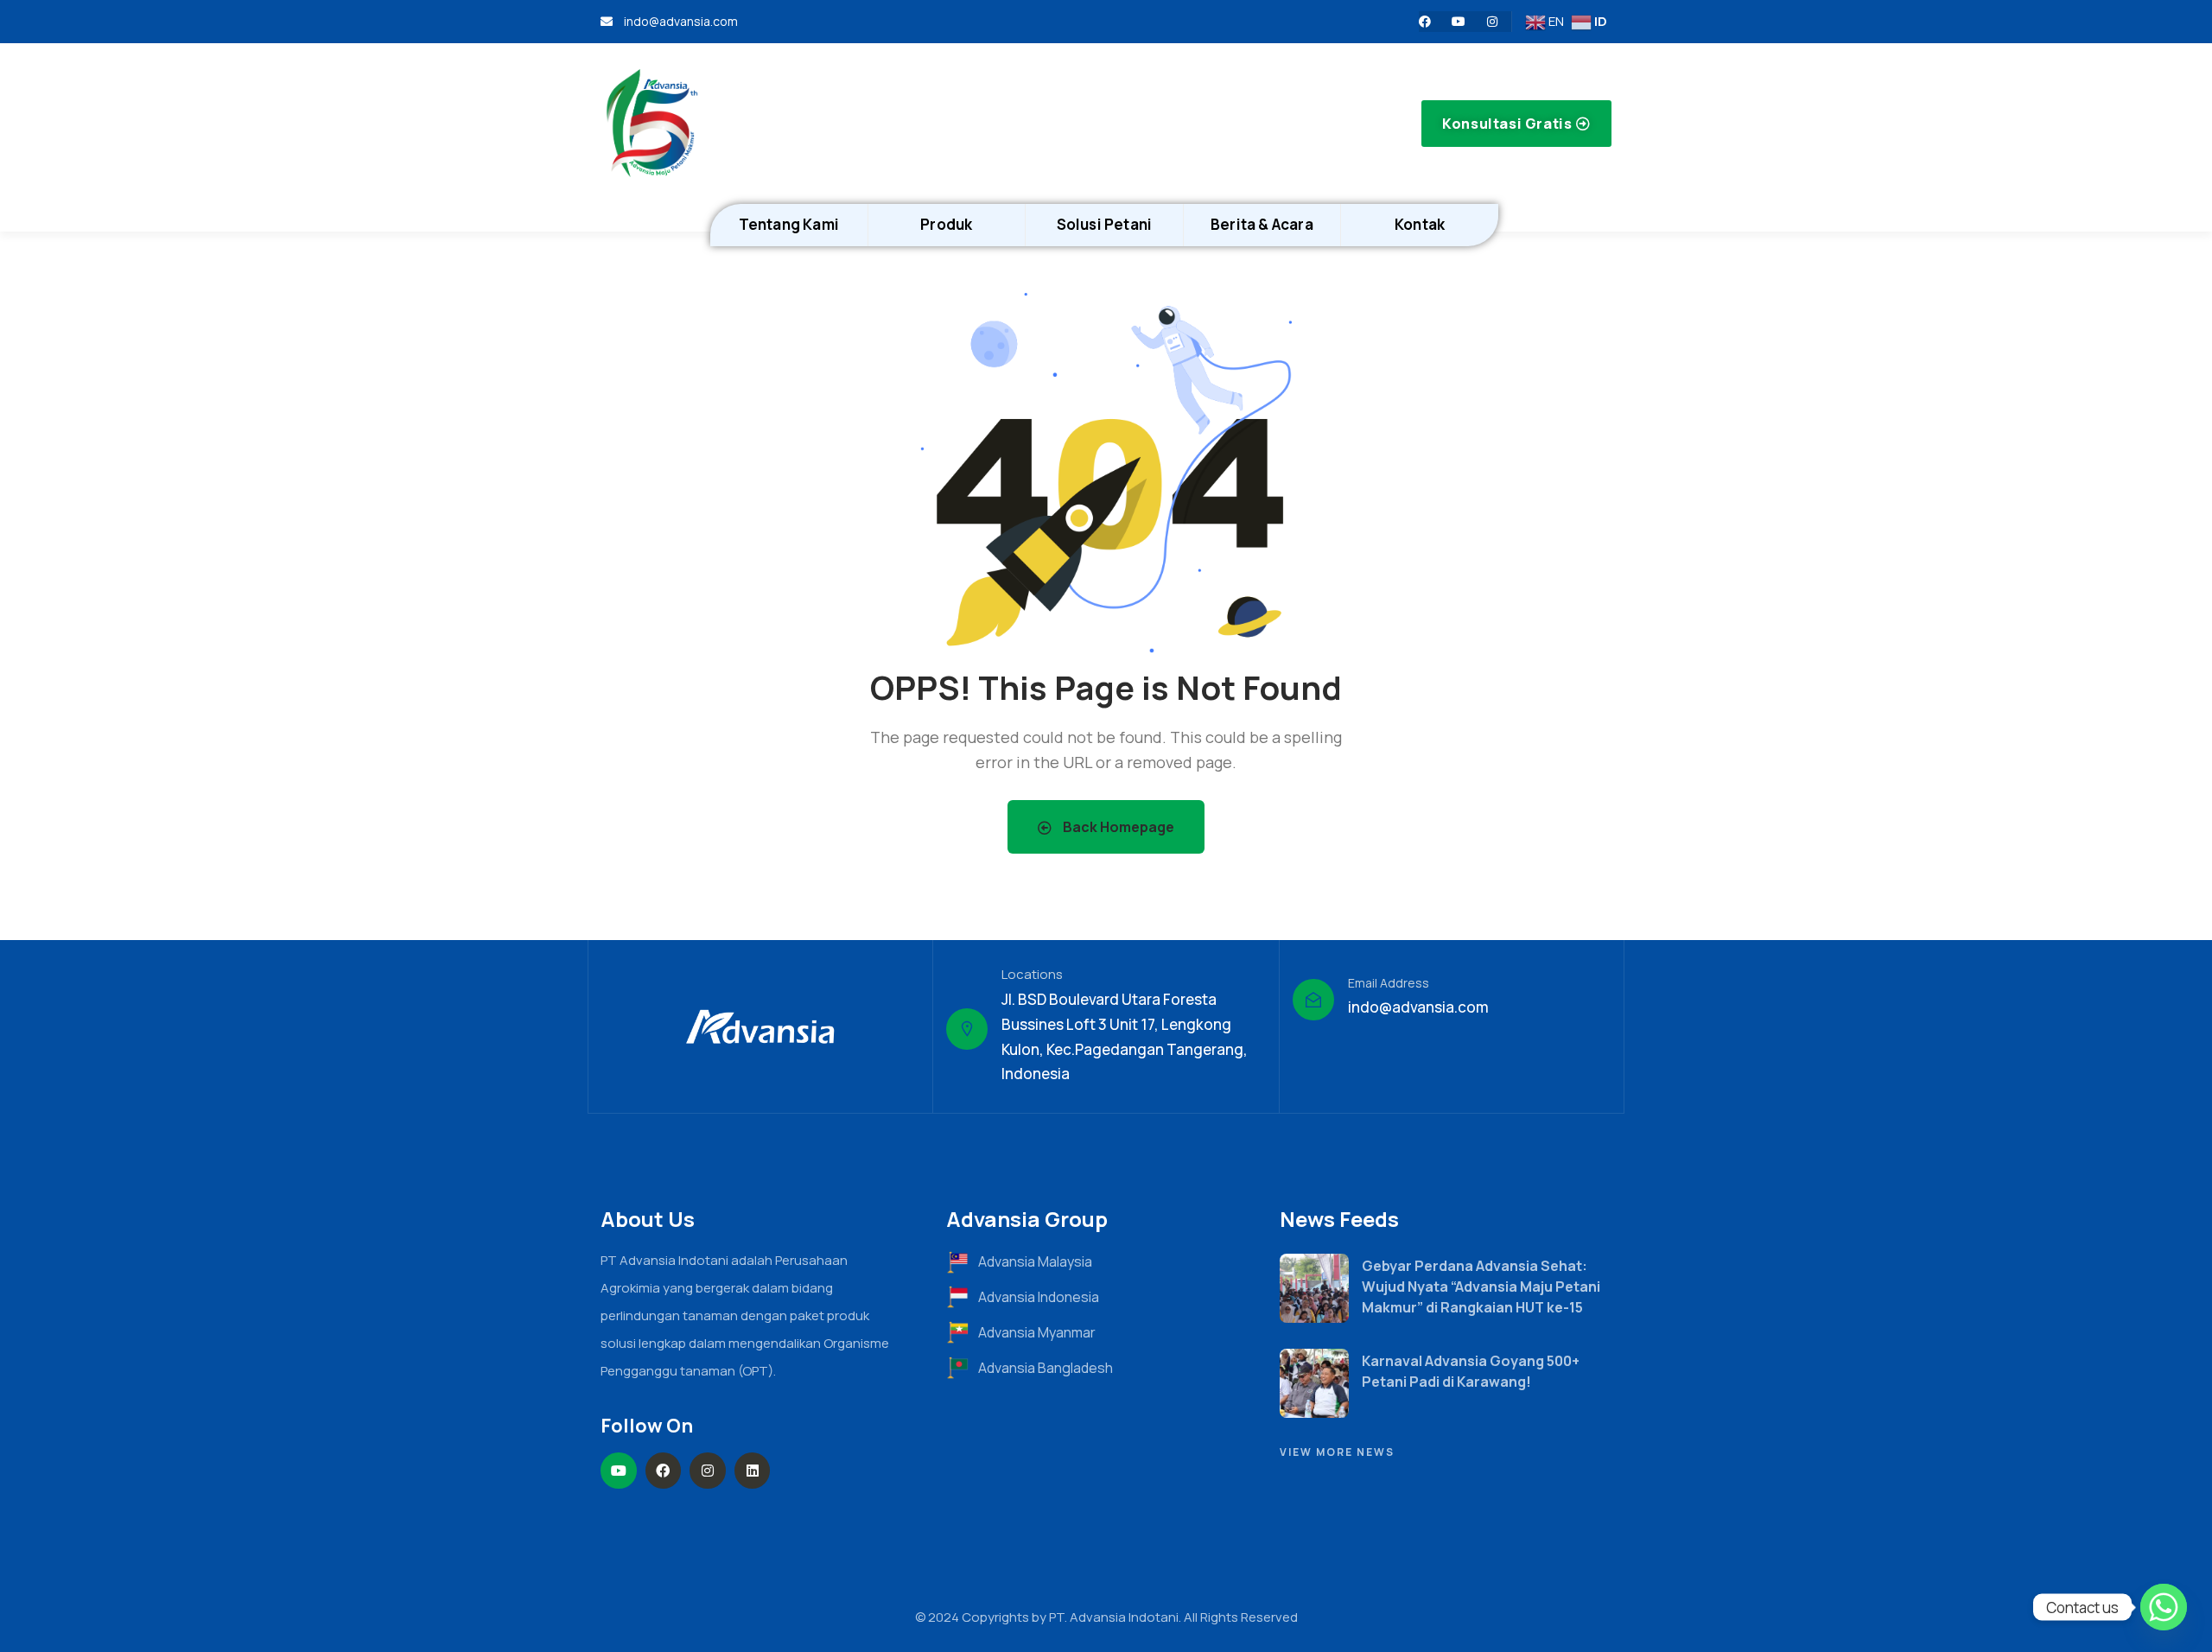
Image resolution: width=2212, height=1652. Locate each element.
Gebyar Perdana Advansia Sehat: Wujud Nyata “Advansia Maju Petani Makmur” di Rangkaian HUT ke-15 (1481, 1287)
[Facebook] (1425, 22)
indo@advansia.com (1418, 1007)
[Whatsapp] (2164, 1607)
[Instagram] (1492, 22)
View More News (1337, 1452)
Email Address (1389, 983)
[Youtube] (1459, 22)
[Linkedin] (753, 1471)
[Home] (652, 124)
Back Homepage (1117, 827)
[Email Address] (1313, 1000)
